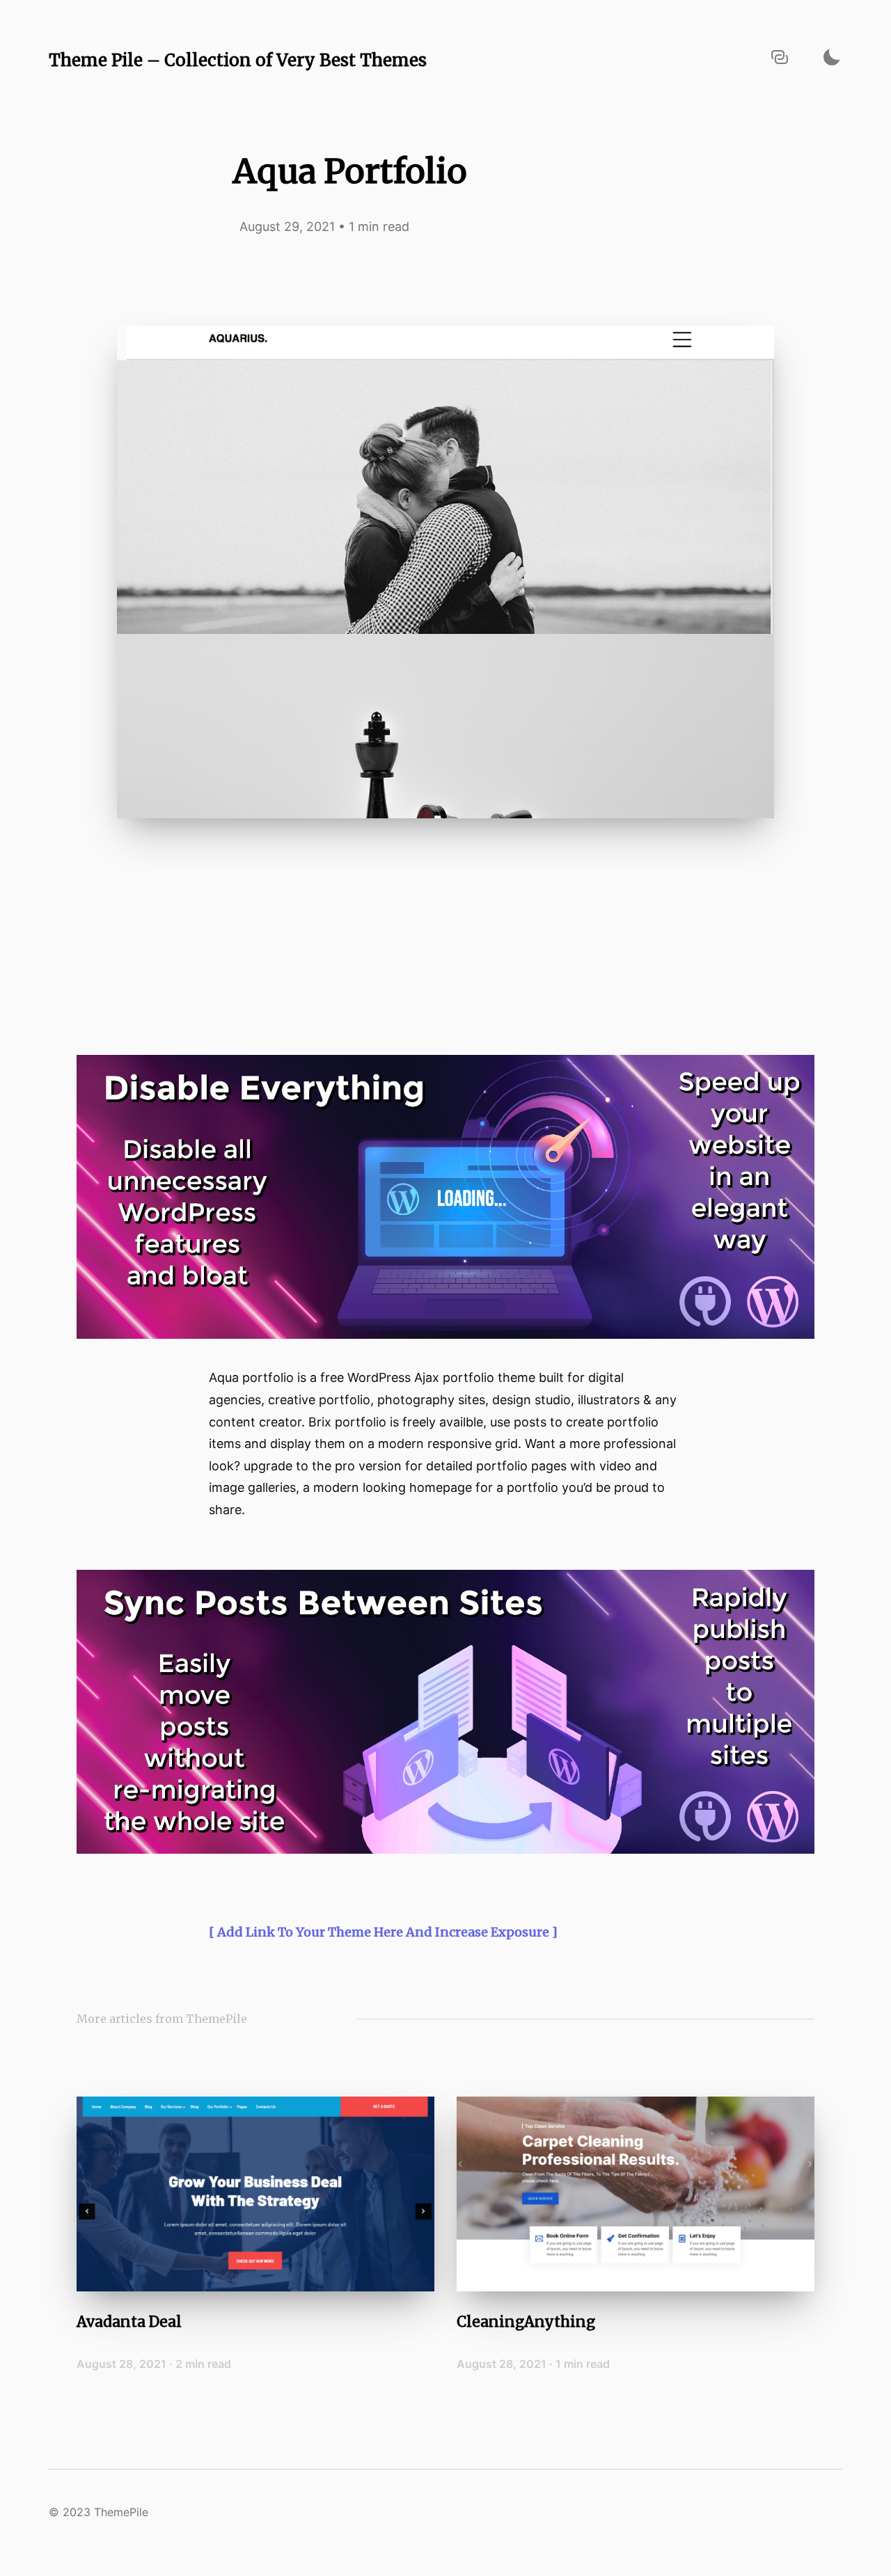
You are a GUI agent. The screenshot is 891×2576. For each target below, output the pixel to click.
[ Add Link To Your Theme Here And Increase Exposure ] (383, 1932)
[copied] (780, 57)
